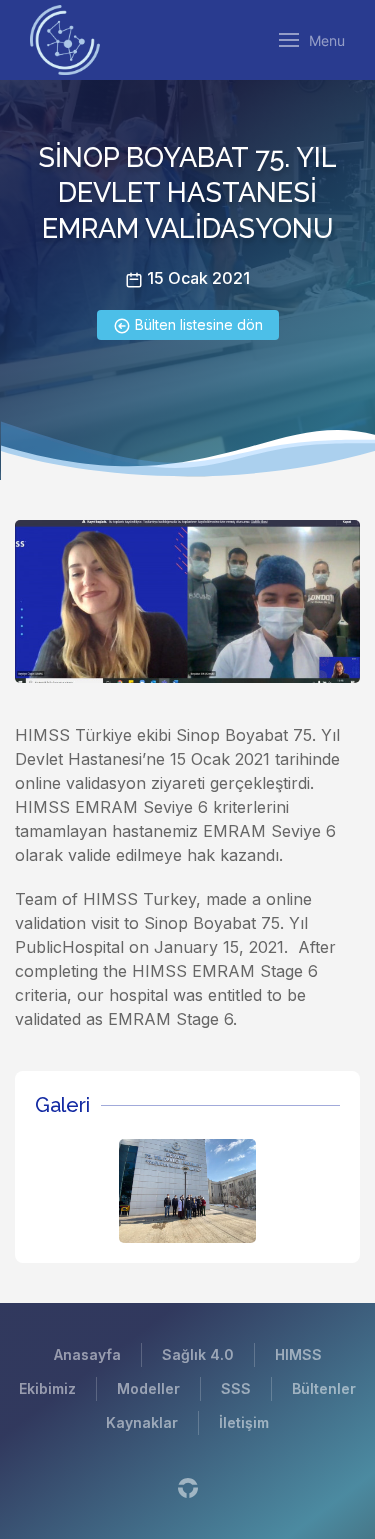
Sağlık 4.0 (198, 1354)
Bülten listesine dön (197, 324)
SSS (236, 1388)
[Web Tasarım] (188, 1487)
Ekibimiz (47, 1388)
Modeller (148, 1388)
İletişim (244, 1422)
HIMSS (298, 1354)
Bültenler (324, 1388)
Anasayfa (87, 1354)
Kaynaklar (142, 1422)
